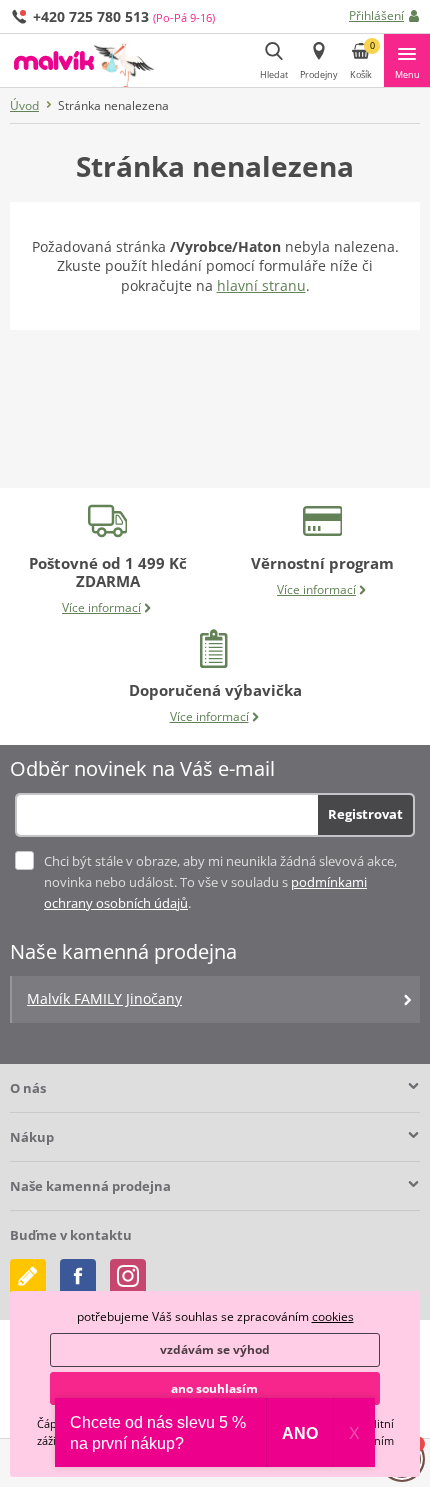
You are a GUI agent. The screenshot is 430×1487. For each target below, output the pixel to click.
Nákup (32, 1137)
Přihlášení (376, 15)
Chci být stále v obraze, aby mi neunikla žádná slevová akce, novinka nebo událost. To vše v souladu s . (220, 882)
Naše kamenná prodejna (90, 1186)
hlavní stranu (261, 285)
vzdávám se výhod (215, 1349)
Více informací (101, 607)
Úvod (24, 105)
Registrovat (365, 814)
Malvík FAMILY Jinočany (104, 998)
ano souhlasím (214, 1388)
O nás (28, 1088)
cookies (333, 1316)
